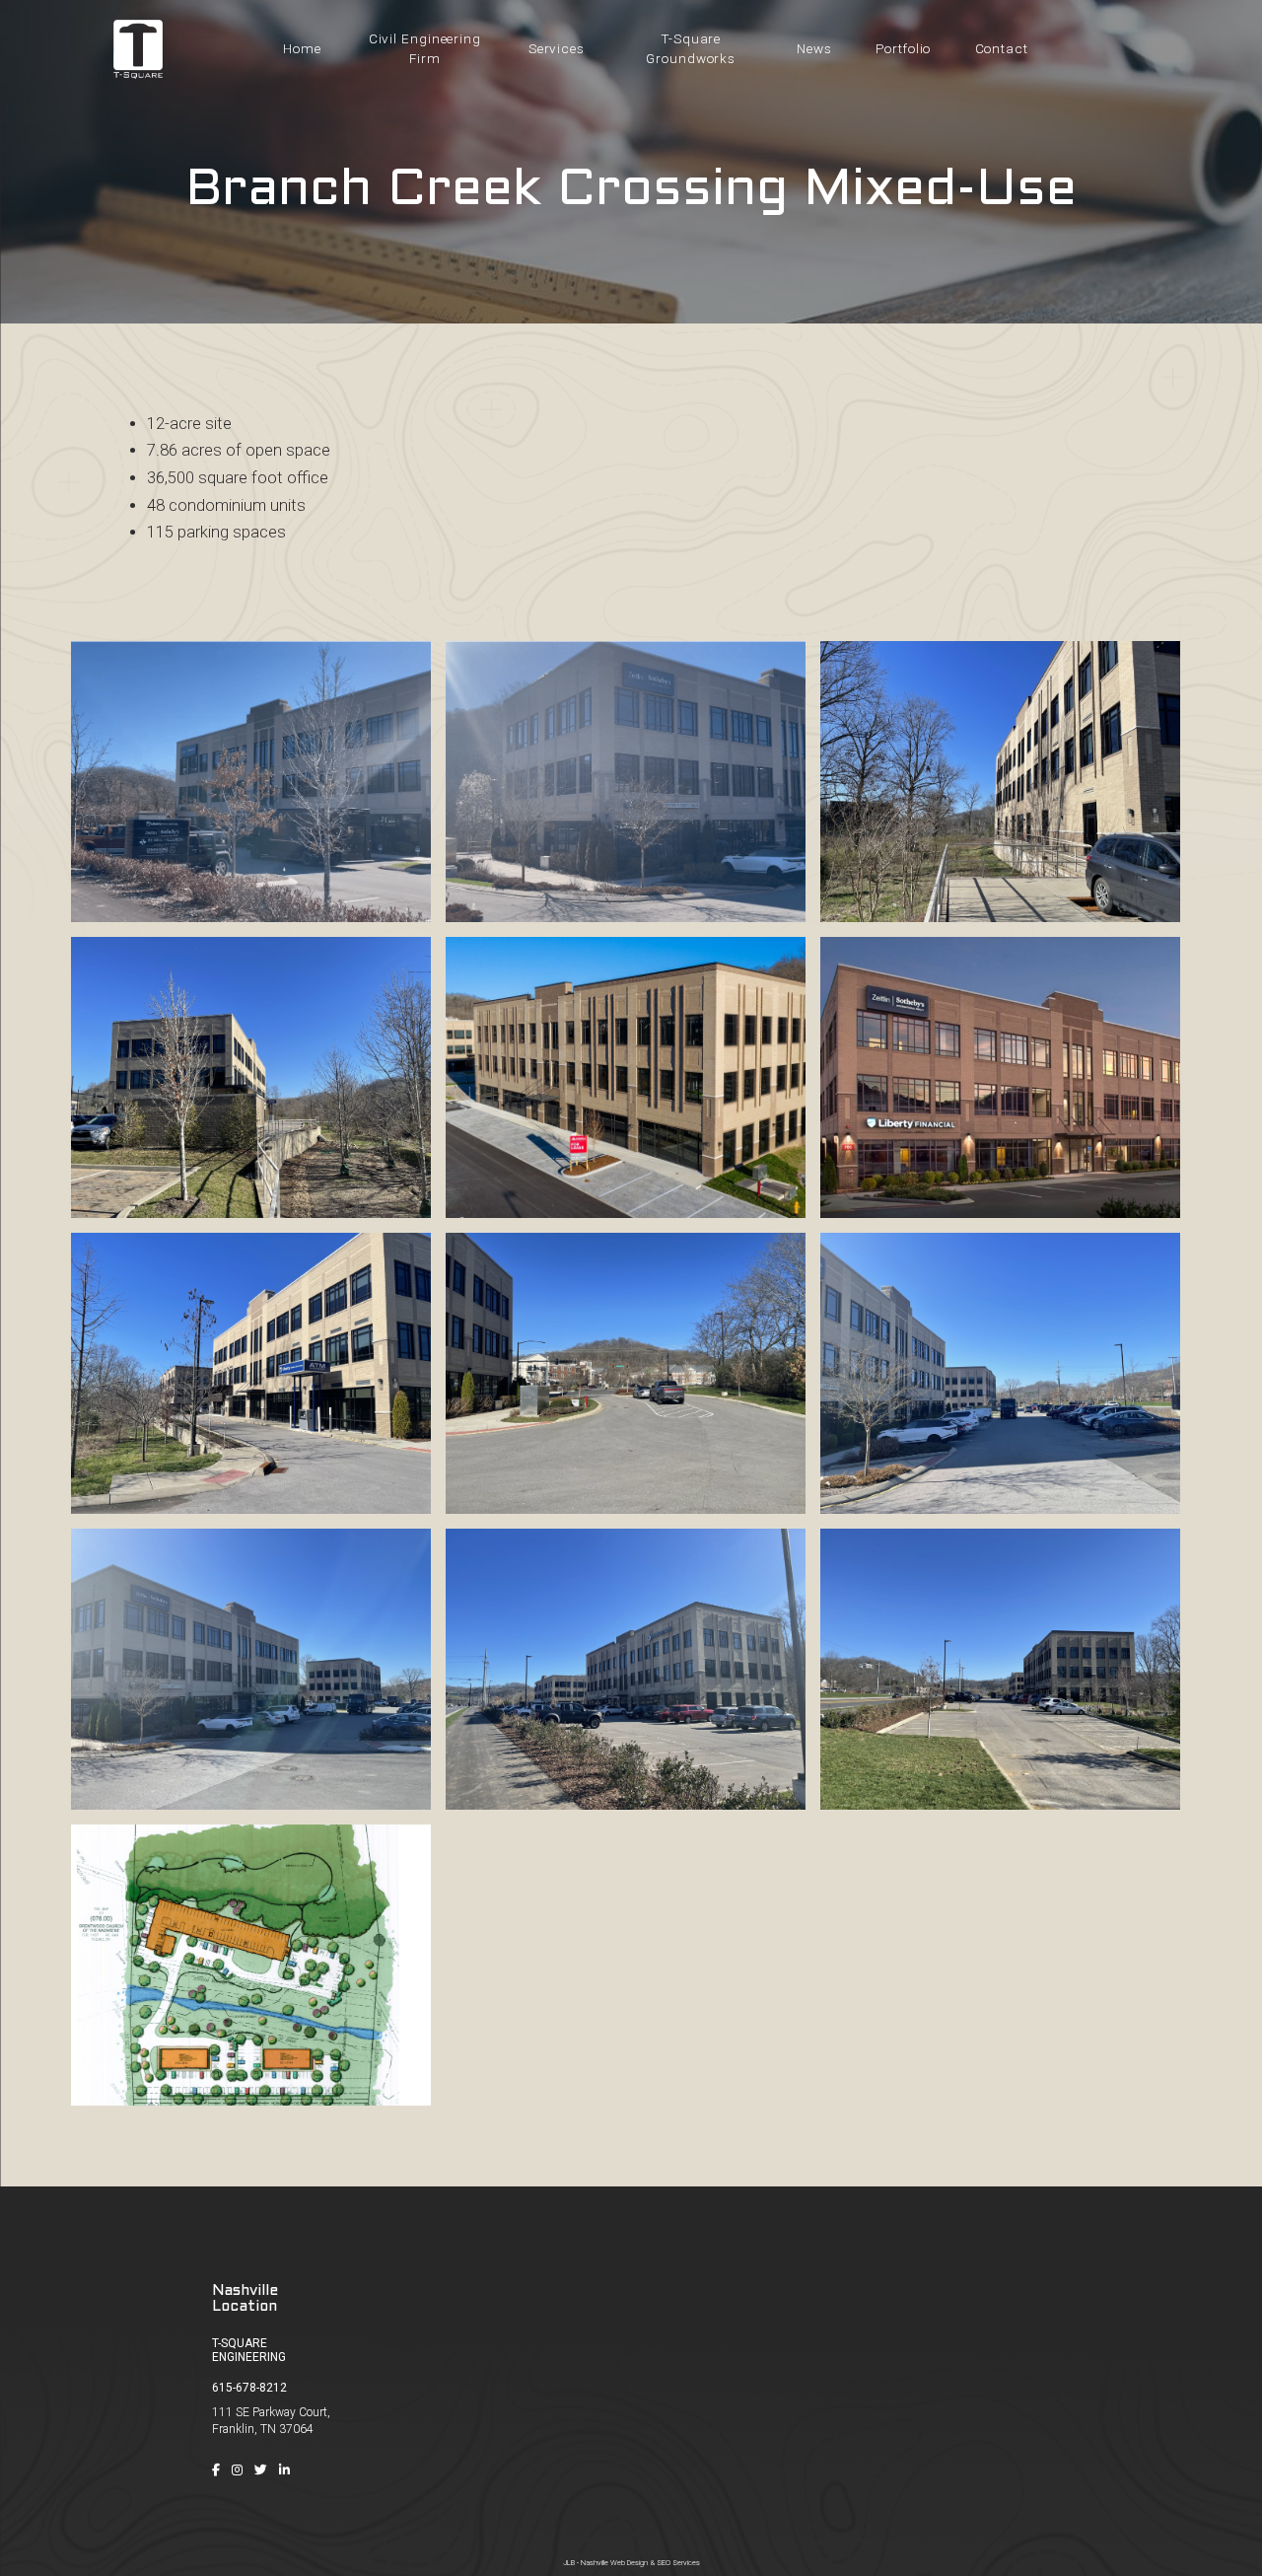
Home (302, 48)
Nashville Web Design (614, 2563)
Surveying (1084, 2355)
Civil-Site (1080, 2326)
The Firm (901, 2355)
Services (557, 48)
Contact (899, 2468)
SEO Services (678, 2563)
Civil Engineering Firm (425, 48)
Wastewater (1090, 2411)
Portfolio (903, 48)
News (814, 48)
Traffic (1074, 2383)
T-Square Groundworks (691, 48)
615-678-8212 (249, 2388)
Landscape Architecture (1122, 2439)
